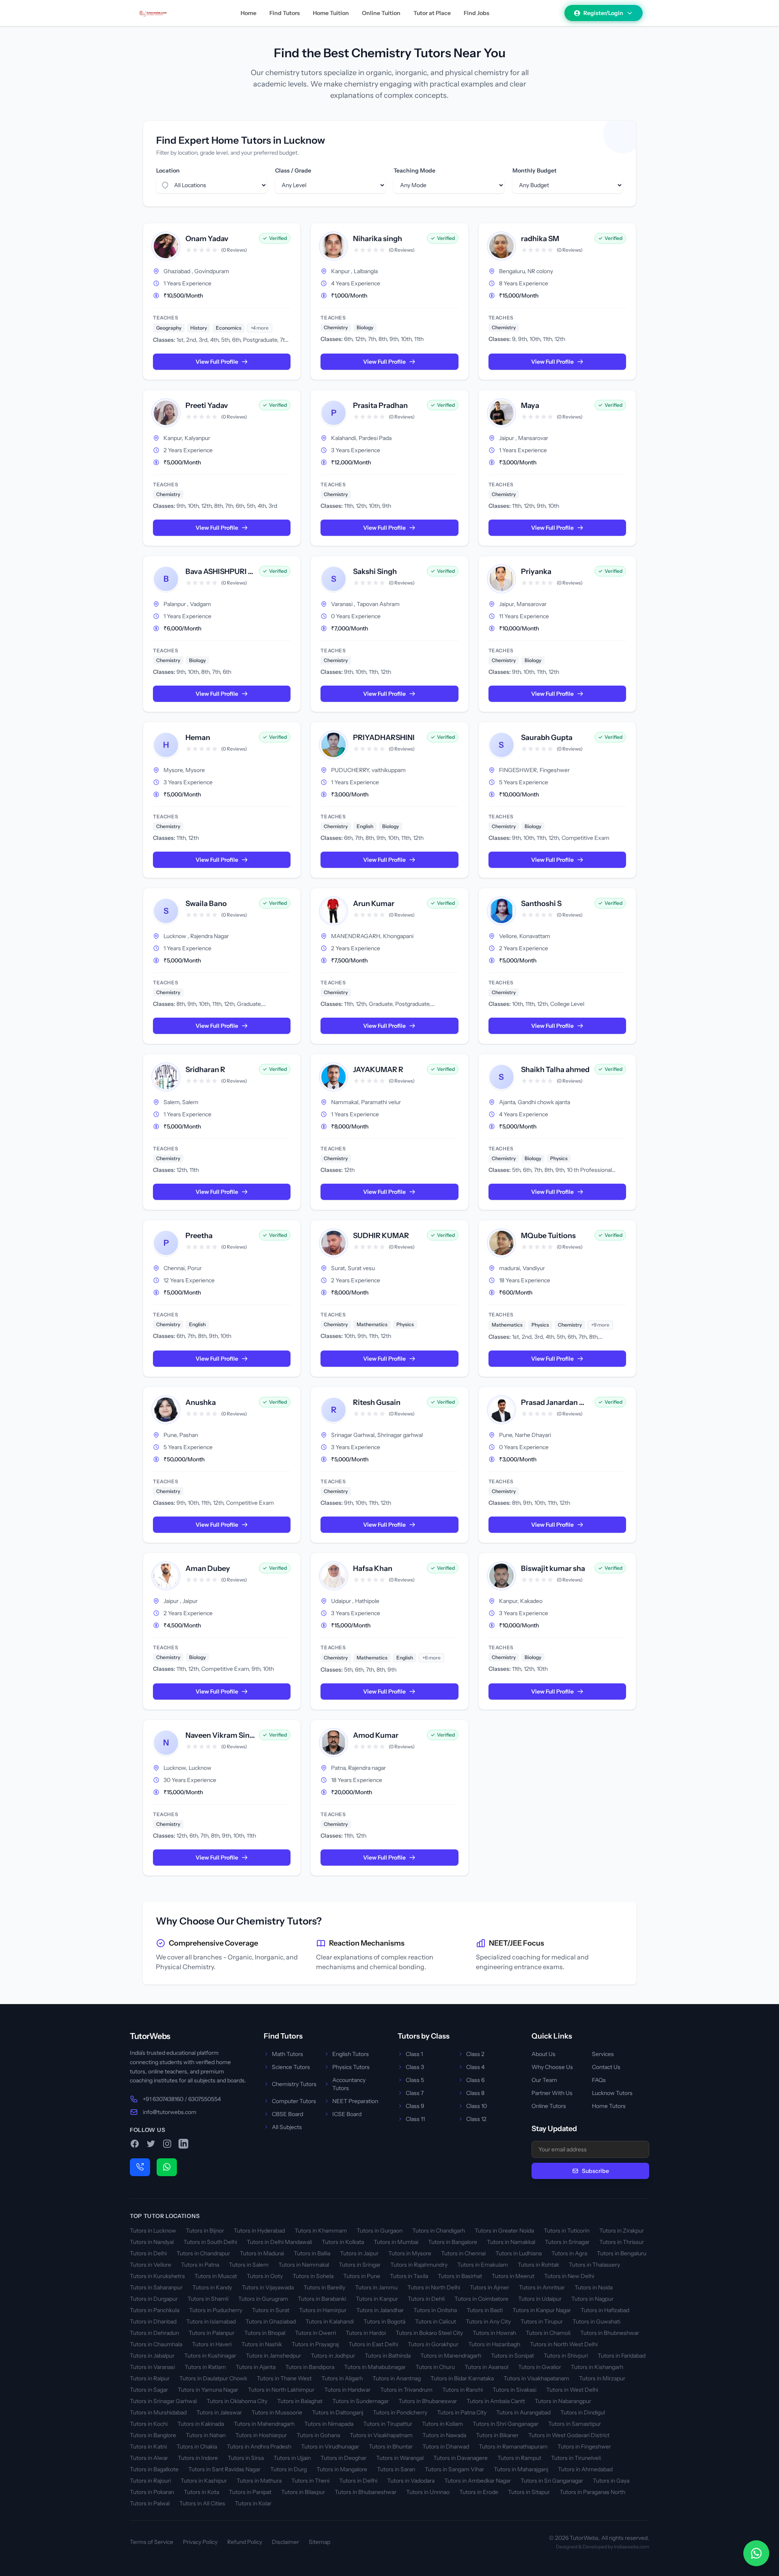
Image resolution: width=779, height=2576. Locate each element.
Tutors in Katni (148, 2447)
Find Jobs (477, 13)
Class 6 (475, 2080)
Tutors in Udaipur (540, 2299)
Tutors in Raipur (150, 2378)
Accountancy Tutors (349, 2084)
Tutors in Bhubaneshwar (366, 2492)
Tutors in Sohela (313, 2276)
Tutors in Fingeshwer (584, 2447)
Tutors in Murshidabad (158, 2412)
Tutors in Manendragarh (451, 2356)
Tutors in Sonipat (512, 2356)
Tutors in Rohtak (538, 2265)
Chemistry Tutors (294, 2084)
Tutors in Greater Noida (504, 2231)
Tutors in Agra (569, 2253)
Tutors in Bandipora (310, 2367)
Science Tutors (291, 2067)
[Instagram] (167, 2144)
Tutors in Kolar (253, 2503)
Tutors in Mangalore (342, 2469)
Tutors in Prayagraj (315, 2344)
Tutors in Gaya (611, 2481)
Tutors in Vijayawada (268, 2287)
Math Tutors (287, 2054)
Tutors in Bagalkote (154, 2469)
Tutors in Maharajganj (521, 2469)
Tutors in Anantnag (397, 2378)
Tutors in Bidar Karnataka (462, 2378)
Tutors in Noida (594, 2287)
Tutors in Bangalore (453, 2242)
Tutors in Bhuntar (391, 2447)
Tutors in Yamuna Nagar (208, 2390)
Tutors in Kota (201, 2492)
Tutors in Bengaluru (622, 2253)
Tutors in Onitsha (435, 2310)
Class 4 (475, 2067)
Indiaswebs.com (632, 2547)
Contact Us (606, 2067)
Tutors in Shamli (208, 2299)
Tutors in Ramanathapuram (513, 2447)
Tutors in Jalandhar (380, 2310)
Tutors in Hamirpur (323, 2310)
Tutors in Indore (198, 2458)
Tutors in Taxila (409, 2276)
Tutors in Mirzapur (602, 2378)
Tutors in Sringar (360, 2265)
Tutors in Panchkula (155, 2310)
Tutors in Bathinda (388, 2356)
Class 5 (415, 2080)
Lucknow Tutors (612, 2093)
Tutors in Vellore (151, 2265)
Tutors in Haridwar (347, 2390)
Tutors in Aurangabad (523, 2412)
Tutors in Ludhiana (519, 2253)
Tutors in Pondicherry (400, 2412)
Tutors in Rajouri (150, 2481)
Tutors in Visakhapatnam (381, 2435)
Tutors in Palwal (150, 2503)
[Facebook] (135, 2144)
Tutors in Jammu (376, 2287)
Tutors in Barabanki (322, 2299)
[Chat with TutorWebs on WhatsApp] (756, 2553)
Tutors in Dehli (426, 2299)
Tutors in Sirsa (246, 2458)
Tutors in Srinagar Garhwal (163, 2401)
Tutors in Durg (288, 2469)
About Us (543, 2054)
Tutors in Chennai (463, 2253)
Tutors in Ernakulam (483, 2265)
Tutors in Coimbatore (481, 2299)
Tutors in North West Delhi (564, 2344)
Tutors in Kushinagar (210, 2356)
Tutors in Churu (435, 2367)
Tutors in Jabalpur (152, 2356)
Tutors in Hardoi (366, 2333)
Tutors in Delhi (148, 2253)
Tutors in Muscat (216, 2276)
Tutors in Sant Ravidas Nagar (224, 2469)
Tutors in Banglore (153, 2435)
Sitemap (320, 2542)
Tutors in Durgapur (154, 2299)
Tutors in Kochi (149, 2424)
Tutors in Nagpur (592, 2299)
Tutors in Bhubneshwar (610, 2333)
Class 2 (475, 2054)
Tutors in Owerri (315, 2333)
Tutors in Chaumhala (156, 2344)
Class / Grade (293, 170)
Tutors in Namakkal (511, 2242)
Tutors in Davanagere (461, 2458)
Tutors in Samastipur (575, 2424)
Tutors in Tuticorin (567, 2231)
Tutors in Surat (271, 2310)
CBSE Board (287, 2114)
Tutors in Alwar (149, 2458)
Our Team (544, 2080)
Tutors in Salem (249, 2265)
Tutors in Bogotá (384, 2321)
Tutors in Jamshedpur (273, 2356)
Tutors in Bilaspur (303, 2492)
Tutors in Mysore (410, 2253)
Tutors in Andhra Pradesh (259, 2447)
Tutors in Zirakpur (622, 2231)
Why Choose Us (552, 2067)
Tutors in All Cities (202, 2503)
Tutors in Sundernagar (360, 2401)
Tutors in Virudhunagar (330, 2447)
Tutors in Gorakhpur (433, 2344)
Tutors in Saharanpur (156, 2287)
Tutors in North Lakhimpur (281, 2390)
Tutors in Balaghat (300, 2401)
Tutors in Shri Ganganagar (506, 2424)
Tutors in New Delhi (569, 2276)
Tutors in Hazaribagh (494, 2344)
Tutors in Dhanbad (153, 2321)
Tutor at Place (432, 13)
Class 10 (477, 2106)
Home (249, 13)
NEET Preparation (355, 2101)
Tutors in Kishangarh (597, 2367)
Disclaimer (285, 2542)
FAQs (599, 2080)
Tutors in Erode (479, 2492)
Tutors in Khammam (321, 2231)
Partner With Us (552, 2093)
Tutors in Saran (396, 2469)
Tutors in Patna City (462, 2412)
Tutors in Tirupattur (388, 2424)
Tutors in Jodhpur (333, 2356)
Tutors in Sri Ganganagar (552, 2481)
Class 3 (415, 2067)
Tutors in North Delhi (434, 2287)
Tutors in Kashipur (204, 2481)
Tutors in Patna (200, 2265)
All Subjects (287, 2127)
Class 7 (415, 2093)
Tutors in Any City (488, 2321)
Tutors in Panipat (250, 2492)
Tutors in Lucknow (153, 2231)
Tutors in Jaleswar (219, 2412)
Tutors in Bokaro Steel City (429, 2333)
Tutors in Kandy (212, 2287)
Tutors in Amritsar (542, 2287)
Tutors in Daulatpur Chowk (213, 2378)
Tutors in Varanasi (152, 2367)
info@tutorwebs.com (170, 2112)
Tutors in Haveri (212, 2344)
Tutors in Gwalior (540, 2367)
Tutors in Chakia (197, 2447)
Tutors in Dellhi (358, 2481)
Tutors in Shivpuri (566, 2356)
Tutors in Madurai (262, 2253)
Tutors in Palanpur (212, 2333)
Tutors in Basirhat (460, 2276)
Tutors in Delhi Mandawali (279, 2242)
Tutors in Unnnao (428, 2492)
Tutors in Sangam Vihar (454, 2469)
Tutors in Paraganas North (592, 2492)
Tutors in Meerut (513, 2276)
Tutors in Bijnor (205, 2231)
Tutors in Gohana (318, 2435)
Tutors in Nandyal (152, 2242)
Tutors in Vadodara (411, 2481)
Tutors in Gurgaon (380, 2231)
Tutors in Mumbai (396, 2242)
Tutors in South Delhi (210, 2242)
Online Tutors (549, 2106)
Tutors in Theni (310, 2481)
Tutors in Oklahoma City (237, 2401)
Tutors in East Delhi (373, 2344)
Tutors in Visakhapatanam (536, 2378)
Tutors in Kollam (442, 2424)
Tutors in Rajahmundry (419, 2265)
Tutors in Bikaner (497, 2435)
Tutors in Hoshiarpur (261, 2435)
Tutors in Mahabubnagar (375, 2367)
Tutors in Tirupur (542, 2321)
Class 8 (475, 2093)
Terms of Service (152, 2542)
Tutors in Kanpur (377, 2299)
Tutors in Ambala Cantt (496, 2401)
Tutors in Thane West (284, 2378)
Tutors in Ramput (519, 2458)
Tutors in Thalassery (594, 2265)
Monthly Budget (535, 170)
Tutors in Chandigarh (439, 2231)
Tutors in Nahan (206, 2435)
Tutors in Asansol (486, 2367)
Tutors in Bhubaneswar (428, 2401)
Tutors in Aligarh (342, 2378)
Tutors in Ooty (265, 2276)
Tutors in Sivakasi (514, 2390)
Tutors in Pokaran (152, 2492)
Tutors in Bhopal (265, 2333)
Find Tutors (285, 13)
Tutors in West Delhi (572, 2390)
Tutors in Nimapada (329, 2424)
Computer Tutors (294, 2101)
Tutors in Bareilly (324, 2287)
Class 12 (476, 2119)
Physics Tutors (351, 2067)
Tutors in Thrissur (622, 2242)
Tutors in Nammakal (304, 2265)
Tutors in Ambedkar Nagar (478, 2481)
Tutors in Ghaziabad (271, 2321)
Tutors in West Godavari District (569, 2435)
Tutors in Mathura (259, 2481)
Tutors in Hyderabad (259, 2231)
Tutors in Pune (362, 2276)
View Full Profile (217, 362)
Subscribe (595, 2171)
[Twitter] (151, 2144)
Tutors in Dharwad (446, 2447)
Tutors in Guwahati (596, 2321)
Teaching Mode (414, 170)
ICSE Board (347, 2114)
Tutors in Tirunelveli (576, 2458)
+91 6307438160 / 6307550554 (182, 2099)
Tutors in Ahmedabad (585, 2469)
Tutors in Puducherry (216, 2310)
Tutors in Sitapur (529, 2492)
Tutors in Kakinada (201, 2424)
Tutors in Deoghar (343, 2458)
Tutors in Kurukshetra (157, 2276)
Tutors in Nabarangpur (563, 2401)
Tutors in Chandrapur (203, 2253)
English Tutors (351, 2054)
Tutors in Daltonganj (338, 2412)
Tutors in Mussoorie (277, 2412)
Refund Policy (245, 2542)
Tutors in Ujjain (292, 2458)
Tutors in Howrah (494, 2333)
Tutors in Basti (485, 2310)
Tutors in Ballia (312, 2253)
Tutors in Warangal (400, 2458)
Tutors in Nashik (262, 2344)
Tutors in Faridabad (622, 2356)
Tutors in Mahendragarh (264, 2424)
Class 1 (414, 2054)
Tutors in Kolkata (343, 2242)
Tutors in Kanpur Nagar (542, 2310)
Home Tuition (331, 13)
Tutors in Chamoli (548, 2333)
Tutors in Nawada (444, 2435)
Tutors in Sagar (149, 2390)
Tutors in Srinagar (567, 2242)
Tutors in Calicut (436, 2321)
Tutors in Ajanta (256, 2367)
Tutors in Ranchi (463, 2390)
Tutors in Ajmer (490, 2287)
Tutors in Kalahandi (330, 2321)
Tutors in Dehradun (154, 2333)
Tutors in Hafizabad (605, 2310)
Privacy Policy (200, 2542)
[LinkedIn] (183, 2144)
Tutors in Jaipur (359, 2253)
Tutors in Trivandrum (406, 2390)
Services (603, 2054)
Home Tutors (609, 2106)
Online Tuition (381, 13)
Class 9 (415, 2106)
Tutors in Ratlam (205, 2367)
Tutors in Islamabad (211, 2321)
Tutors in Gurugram (263, 2299)
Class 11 (415, 2119)
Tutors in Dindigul (583, 2412)
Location (168, 170)
